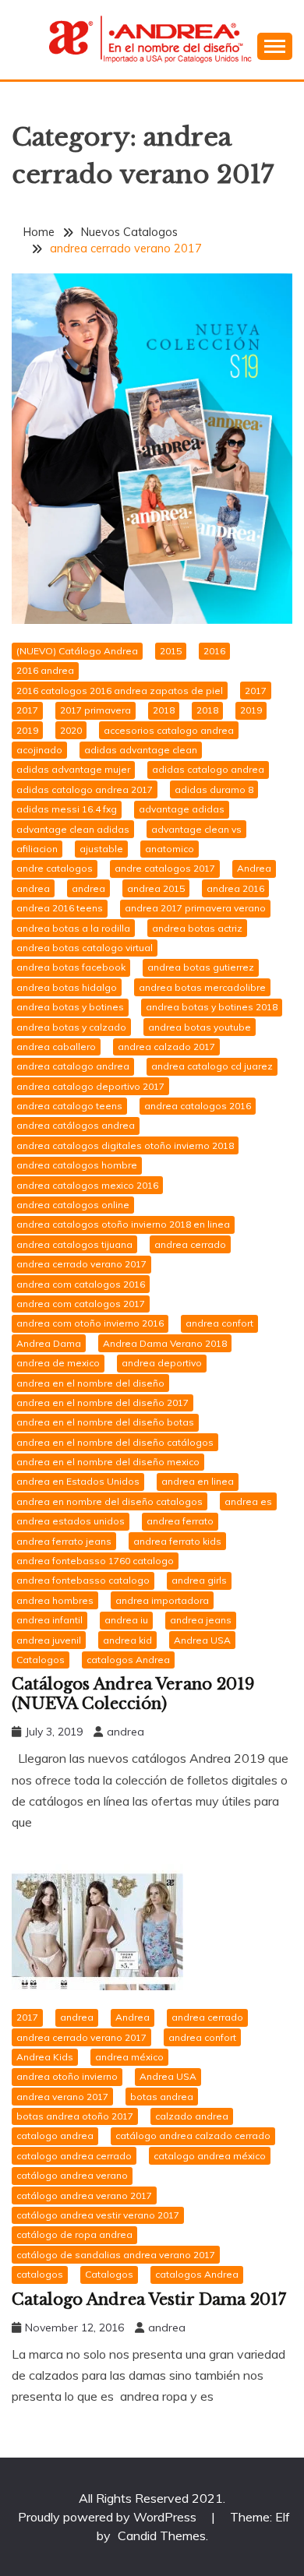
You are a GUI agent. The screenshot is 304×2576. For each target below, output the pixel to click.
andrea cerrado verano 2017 (81, 1264)
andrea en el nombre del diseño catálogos (115, 1442)
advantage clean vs (196, 829)
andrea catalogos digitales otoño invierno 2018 (125, 1145)
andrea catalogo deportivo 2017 (90, 1086)
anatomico (170, 849)
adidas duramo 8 (214, 789)
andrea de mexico (58, 1363)
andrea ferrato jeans (64, 1541)
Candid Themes (162, 2535)
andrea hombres (55, 1600)
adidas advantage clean (141, 750)
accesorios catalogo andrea (169, 730)
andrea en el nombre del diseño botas (105, 1422)
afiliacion (37, 849)
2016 (214, 651)
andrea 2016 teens (60, 908)
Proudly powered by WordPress (109, 2517)
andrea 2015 (156, 888)
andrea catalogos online (73, 1205)
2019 (251, 710)
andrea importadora (162, 1600)
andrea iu (126, 1620)
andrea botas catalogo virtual (85, 948)
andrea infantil (49, 1620)
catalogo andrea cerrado (74, 2156)
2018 (164, 710)
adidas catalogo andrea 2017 (85, 789)
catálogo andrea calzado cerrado (193, 2136)
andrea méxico (129, 2057)
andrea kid (127, 1640)
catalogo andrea (55, 2136)
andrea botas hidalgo (67, 987)
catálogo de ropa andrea (74, 2234)
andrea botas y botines (70, 1007)
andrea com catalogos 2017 (81, 1304)
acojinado (39, 750)
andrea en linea (198, 1481)
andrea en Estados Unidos (78, 1481)
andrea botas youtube (200, 1027)
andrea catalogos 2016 (198, 1106)
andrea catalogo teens (69, 1106)
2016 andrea (45, 670)
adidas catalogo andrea (208, 769)
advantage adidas (182, 809)
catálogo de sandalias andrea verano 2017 (116, 2255)
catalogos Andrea (128, 1660)
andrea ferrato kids (177, 1541)
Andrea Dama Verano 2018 (165, 1343)
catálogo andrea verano (72, 2175)
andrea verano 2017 (62, 2097)
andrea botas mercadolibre (202, 987)
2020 (71, 730)
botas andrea (162, 2097)
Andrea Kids (45, 2057)
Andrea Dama (49, 1343)
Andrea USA (202, 1640)
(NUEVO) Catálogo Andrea (77, 651)
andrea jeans (201, 1620)
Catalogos (41, 1660)
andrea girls (199, 1580)
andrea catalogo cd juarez (212, 1066)
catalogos (40, 2274)
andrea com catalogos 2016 (81, 1284)
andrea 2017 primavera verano (195, 908)
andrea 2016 (235, 888)
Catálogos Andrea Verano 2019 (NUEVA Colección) (133, 1694)
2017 (256, 691)
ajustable (101, 849)
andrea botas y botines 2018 (212, 1007)
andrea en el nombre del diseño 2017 (103, 1403)
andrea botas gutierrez (201, 967)
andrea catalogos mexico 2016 (87, 1185)
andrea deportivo (162, 1363)
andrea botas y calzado (71, 1027)
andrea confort (219, 1323)
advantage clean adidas (73, 829)
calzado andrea (192, 2116)
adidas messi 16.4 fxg (67, 809)
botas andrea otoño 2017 (75, 2116)
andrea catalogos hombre (77, 1165)
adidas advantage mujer (73, 769)
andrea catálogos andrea (76, 1125)
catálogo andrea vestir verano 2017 (98, 2215)
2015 (171, 651)
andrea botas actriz (197, 928)
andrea (33, 888)
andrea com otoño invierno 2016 (90, 1323)
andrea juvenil (49, 1640)
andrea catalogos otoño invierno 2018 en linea (123, 1224)
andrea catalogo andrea (73, 1066)
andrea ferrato (180, 1521)
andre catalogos (55, 868)
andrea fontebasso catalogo (83, 1580)
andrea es (248, 1501)
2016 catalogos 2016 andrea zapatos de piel (120, 691)
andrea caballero (56, 1047)
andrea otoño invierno (67, 2076)
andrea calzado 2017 (166, 1047)
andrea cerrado (190, 1244)
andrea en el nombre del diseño (90, 1383)
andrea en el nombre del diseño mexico (108, 1462)
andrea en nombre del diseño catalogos (110, 1501)
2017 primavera (95, 710)
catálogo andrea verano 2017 (84, 2195)
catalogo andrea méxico (210, 2156)
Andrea (254, 868)
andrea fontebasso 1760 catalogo (95, 1561)
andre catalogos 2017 (165, 868)
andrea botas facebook (71, 967)
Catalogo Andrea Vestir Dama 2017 (149, 2299)
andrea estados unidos (71, 1521)
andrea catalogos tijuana (74, 1244)
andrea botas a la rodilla (73, 928)
